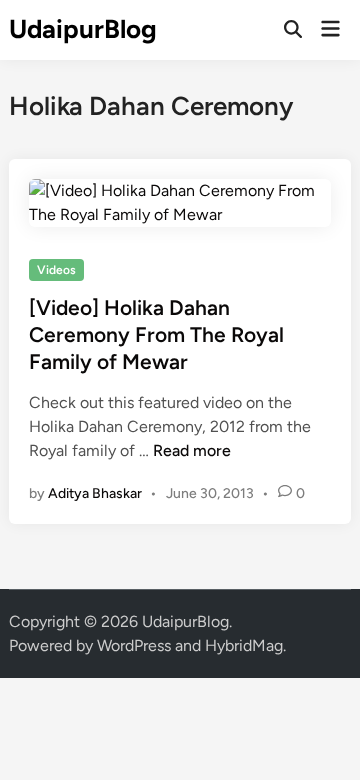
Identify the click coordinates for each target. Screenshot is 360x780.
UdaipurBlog (83, 29)
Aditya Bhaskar (95, 493)
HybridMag (244, 645)
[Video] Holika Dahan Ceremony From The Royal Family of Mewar (156, 335)
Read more (192, 450)
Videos (56, 270)
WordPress (134, 645)
